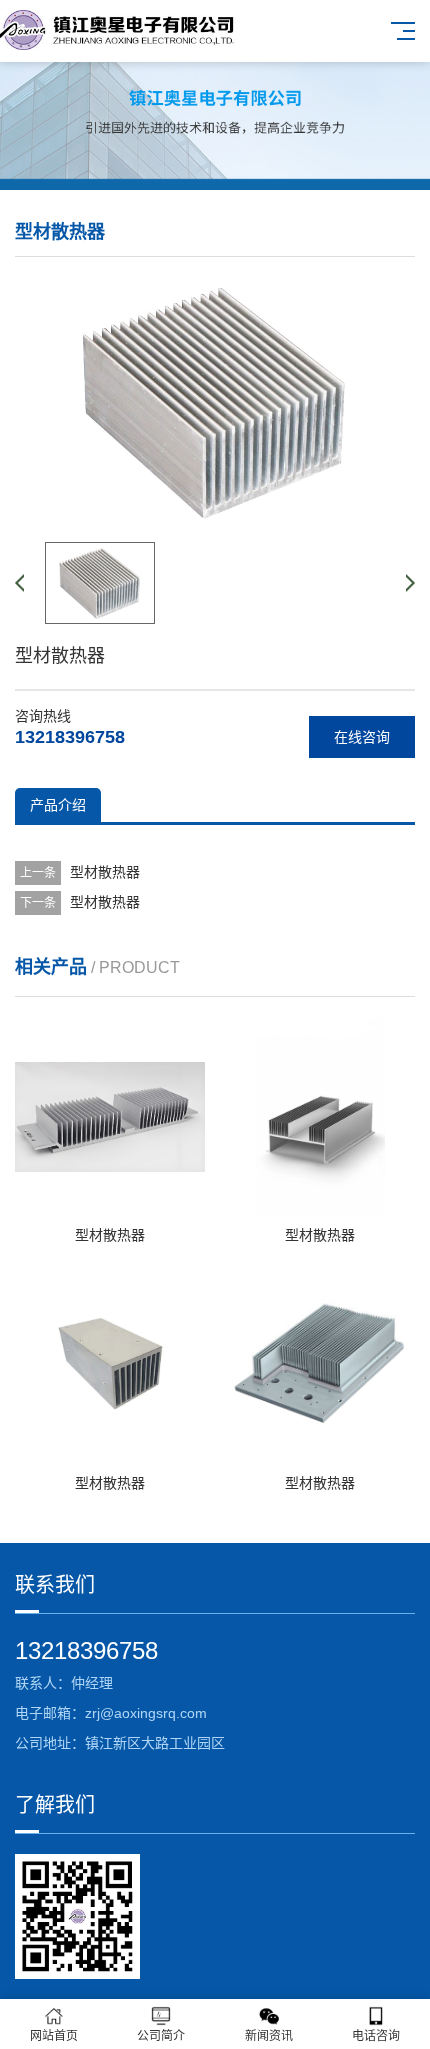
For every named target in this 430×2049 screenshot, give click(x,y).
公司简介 (161, 2036)
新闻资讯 (269, 2036)
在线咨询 (362, 737)
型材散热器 (105, 872)
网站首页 (54, 2036)
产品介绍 (58, 805)
